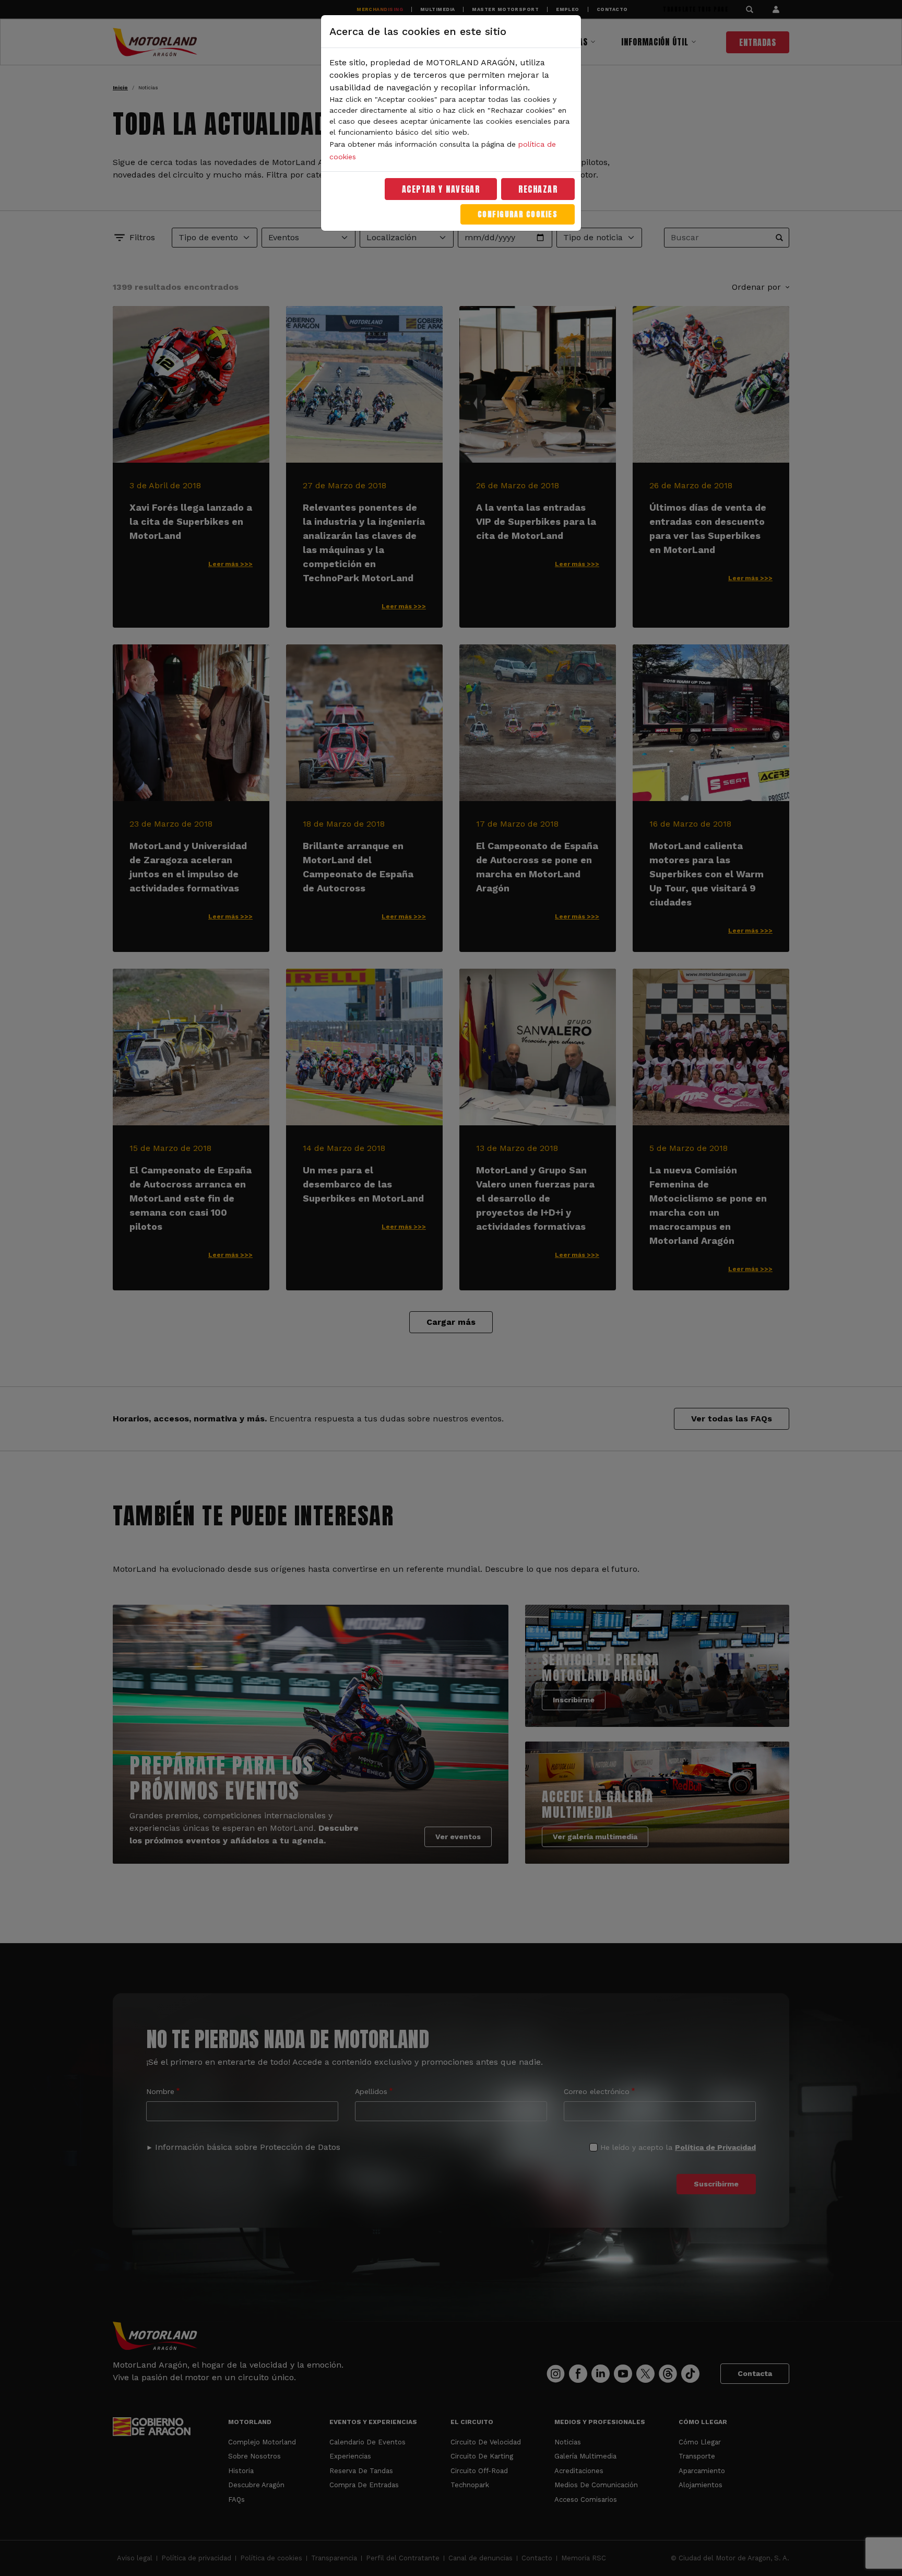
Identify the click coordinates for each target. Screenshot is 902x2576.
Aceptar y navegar (441, 189)
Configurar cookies (518, 214)
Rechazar (538, 189)
